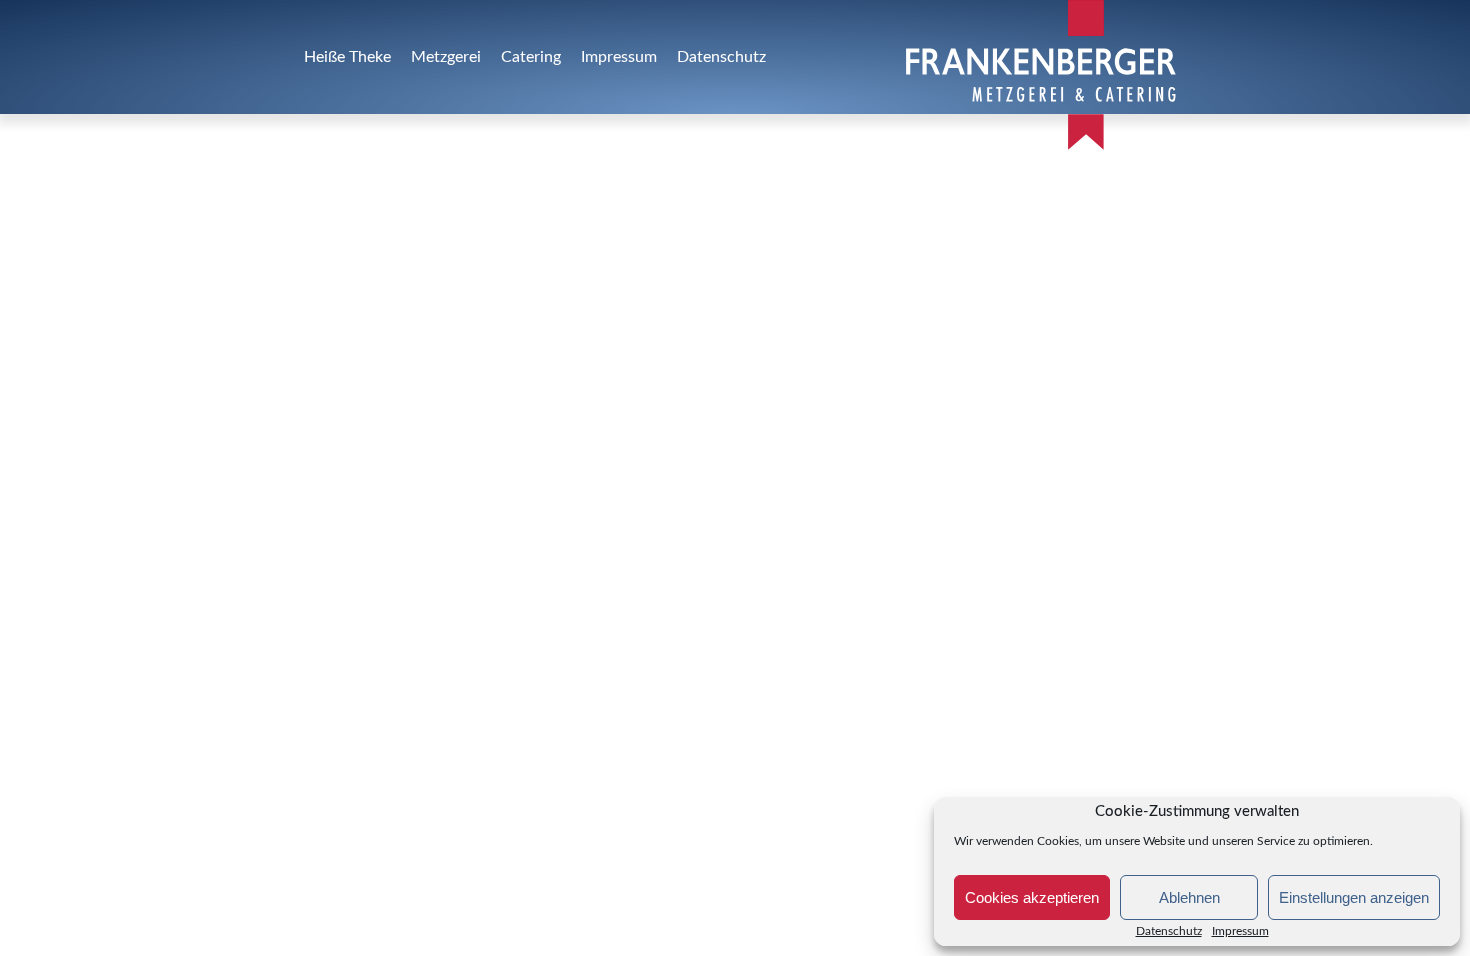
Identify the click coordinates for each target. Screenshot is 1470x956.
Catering (531, 57)
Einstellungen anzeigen (1354, 897)
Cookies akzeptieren (1032, 897)
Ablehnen (1189, 897)
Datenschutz (1169, 931)
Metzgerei (446, 57)
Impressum (619, 57)
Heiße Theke (347, 57)
